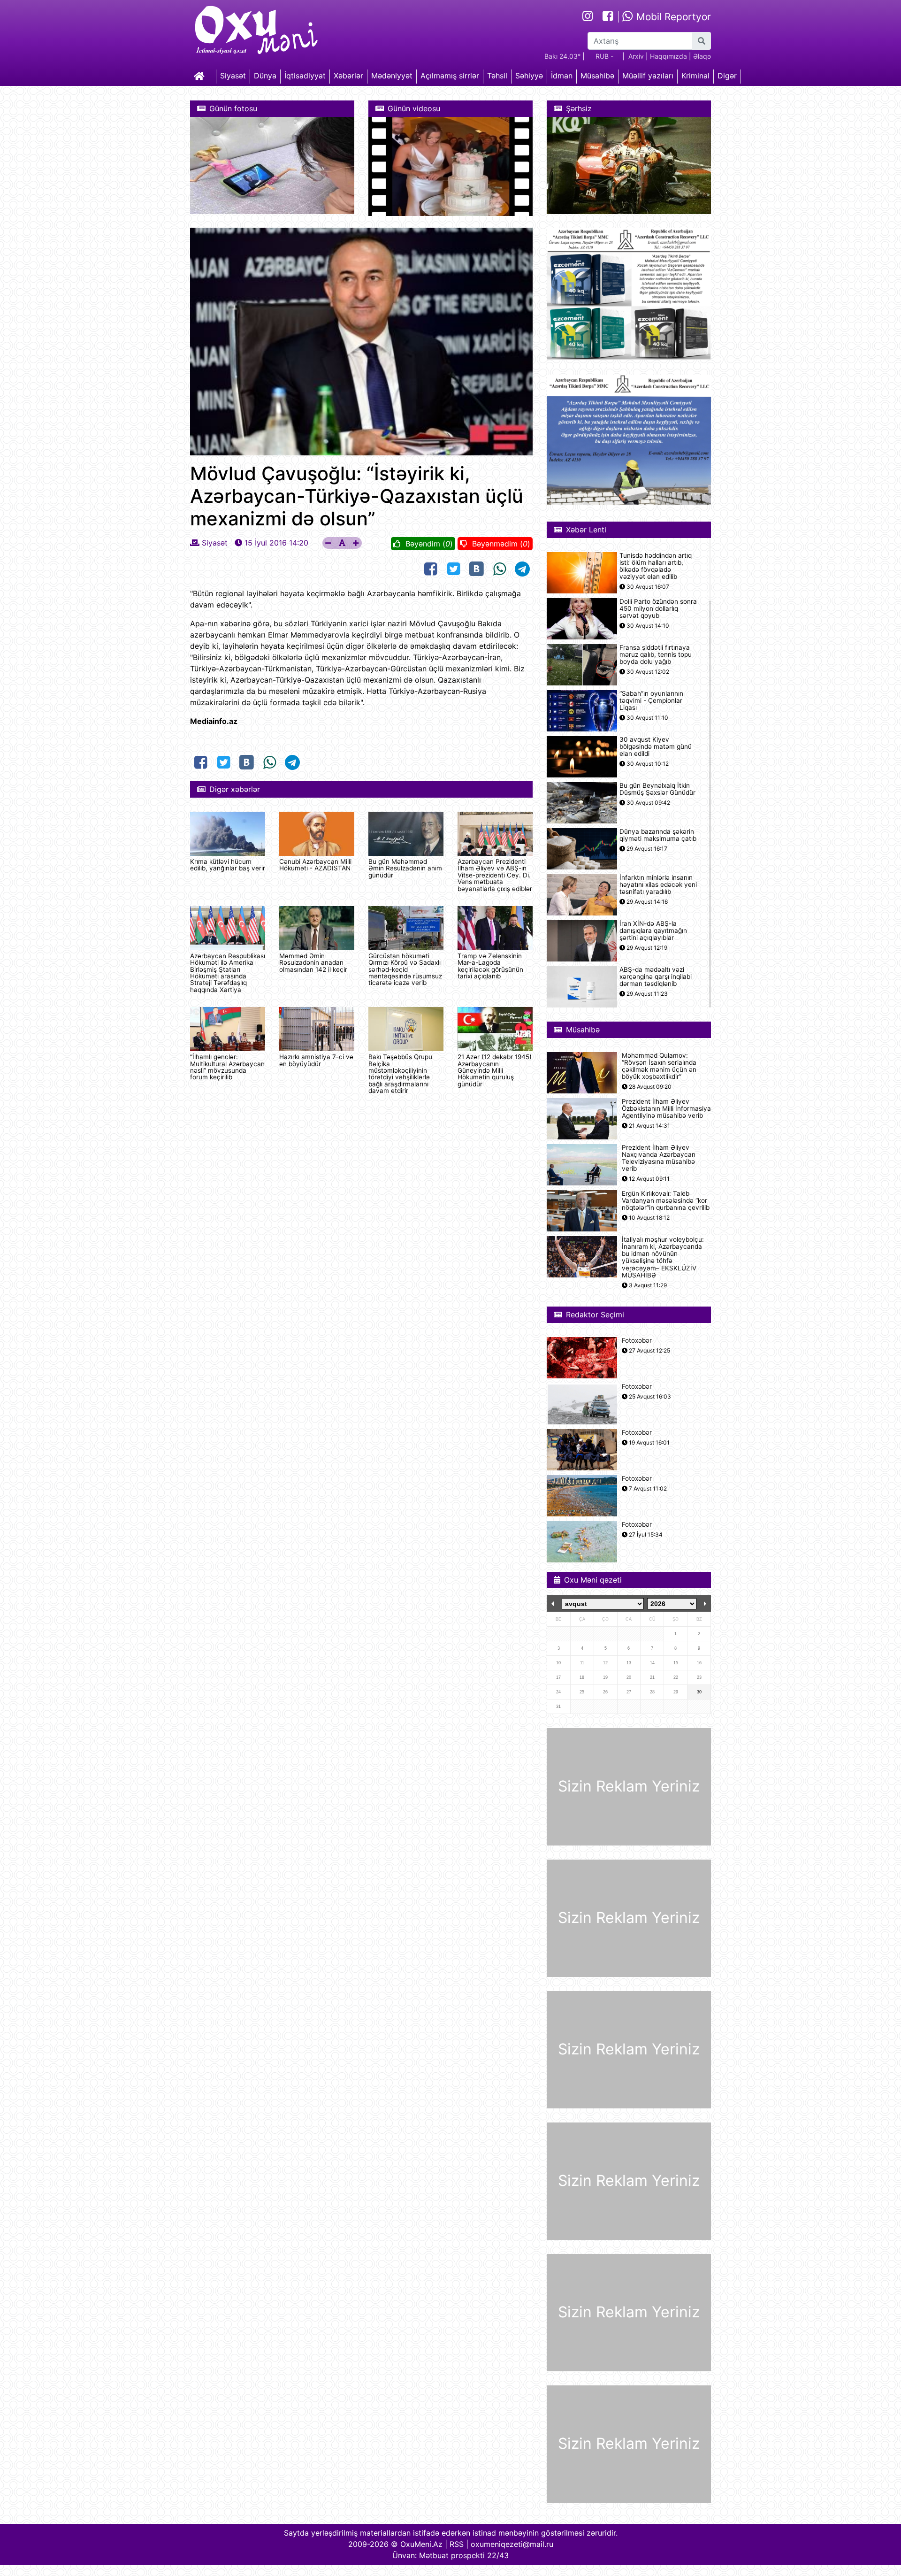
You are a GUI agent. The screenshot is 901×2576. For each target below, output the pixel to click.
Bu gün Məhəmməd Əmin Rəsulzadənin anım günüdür (405, 868)
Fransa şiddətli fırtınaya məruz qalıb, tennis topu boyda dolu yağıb (656, 655)
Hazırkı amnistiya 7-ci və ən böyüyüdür (316, 1060)
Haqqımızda (668, 56)
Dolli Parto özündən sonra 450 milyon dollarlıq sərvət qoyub (658, 609)
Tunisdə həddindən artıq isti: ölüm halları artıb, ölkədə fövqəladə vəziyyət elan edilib (656, 566)
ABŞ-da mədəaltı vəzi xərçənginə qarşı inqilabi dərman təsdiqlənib (656, 977)
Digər (727, 76)
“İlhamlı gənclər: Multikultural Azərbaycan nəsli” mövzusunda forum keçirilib (227, 1067)
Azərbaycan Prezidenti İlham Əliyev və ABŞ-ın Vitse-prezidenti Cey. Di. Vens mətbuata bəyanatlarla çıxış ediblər (495, 875)
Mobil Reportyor (672, 17)
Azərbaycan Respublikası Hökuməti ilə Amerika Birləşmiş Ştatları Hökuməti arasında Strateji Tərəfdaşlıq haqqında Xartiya (228, 973)
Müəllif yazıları (648, 76)
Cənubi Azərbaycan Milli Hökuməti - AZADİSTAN (315, 865)
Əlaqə (702, 56)
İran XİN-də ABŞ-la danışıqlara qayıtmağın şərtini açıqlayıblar (653, 931)
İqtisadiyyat (305, 76)
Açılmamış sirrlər (450, 76)
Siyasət (233, 76)
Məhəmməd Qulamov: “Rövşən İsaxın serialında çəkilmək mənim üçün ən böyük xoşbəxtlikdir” (659, 1066)
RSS (457, 2544)
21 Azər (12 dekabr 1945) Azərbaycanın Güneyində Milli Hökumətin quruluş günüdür (495, 1070)
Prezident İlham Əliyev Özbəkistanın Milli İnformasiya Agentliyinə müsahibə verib (666, 1109)
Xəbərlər (348, 76)
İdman (562, 76)
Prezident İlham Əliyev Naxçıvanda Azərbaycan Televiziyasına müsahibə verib (659, 1158)
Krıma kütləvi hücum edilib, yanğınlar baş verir (228, 865)
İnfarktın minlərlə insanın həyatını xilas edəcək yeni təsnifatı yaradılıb (658, 885)
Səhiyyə (529, 76)
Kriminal (695, 76)
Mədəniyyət (392, 76)
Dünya (265, 76)
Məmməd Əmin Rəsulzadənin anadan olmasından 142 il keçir (313, 963)
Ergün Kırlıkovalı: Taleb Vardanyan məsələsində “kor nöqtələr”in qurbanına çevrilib (666, 1201)
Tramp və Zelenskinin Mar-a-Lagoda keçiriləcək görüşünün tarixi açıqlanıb (490, 966)
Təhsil (497, 76)
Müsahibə (597, 76)
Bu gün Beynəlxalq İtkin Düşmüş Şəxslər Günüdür (657, 789)
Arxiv (636, 56)
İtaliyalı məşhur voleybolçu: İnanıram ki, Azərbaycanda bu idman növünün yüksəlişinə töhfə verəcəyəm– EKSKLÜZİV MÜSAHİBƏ (663, 1257)
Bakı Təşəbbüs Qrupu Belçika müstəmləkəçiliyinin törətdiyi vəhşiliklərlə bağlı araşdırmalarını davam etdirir (400, 1074)
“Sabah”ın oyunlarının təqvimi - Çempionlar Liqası (651, 701)
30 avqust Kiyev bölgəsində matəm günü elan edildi (656, 747)
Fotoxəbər (637, 1341)
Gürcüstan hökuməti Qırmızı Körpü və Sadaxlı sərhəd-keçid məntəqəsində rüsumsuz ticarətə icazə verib (405, 969)
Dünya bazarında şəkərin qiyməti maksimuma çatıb (658, 835)
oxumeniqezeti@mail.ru (512, 2544)
